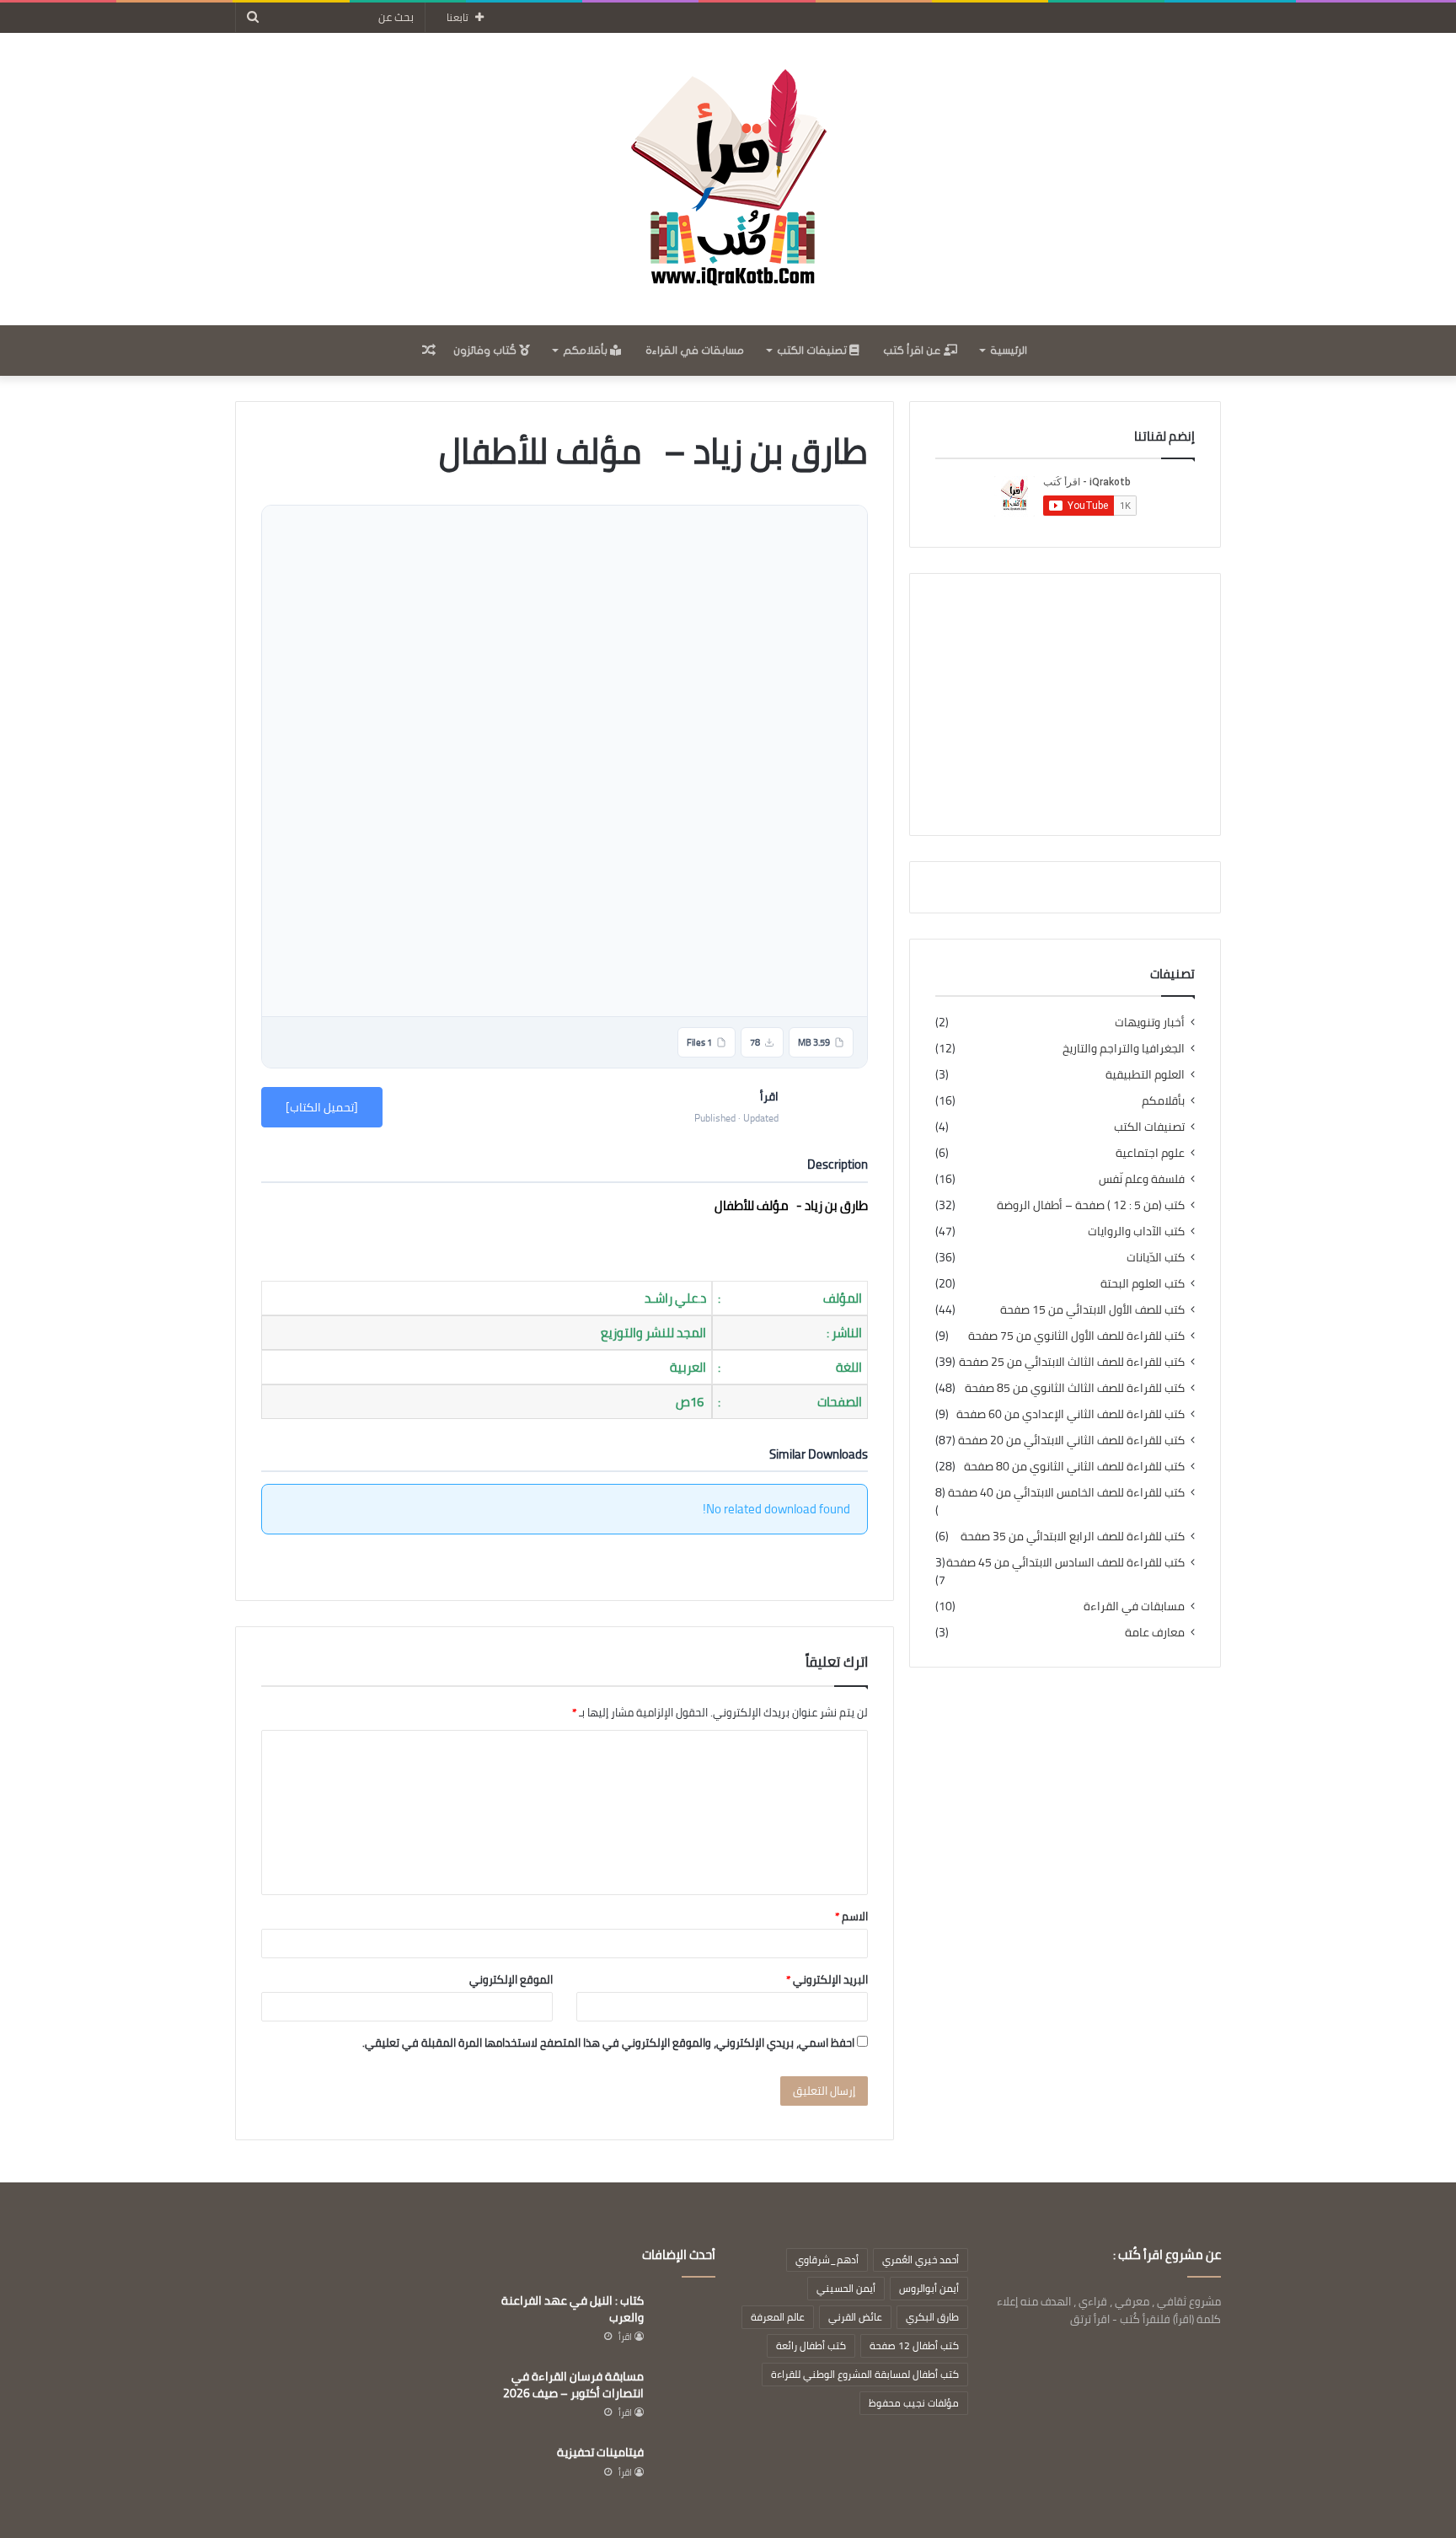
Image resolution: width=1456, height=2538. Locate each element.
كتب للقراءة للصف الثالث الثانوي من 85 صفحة (1075, 1388)
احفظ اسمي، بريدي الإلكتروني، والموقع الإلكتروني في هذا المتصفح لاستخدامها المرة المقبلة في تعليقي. (608, 2043)
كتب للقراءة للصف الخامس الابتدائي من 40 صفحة (1066, 1493)
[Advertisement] (1065, 704)
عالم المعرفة (778, 2317)
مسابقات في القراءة (695, 351)
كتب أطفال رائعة (811, 2345)
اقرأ (625, 2337)
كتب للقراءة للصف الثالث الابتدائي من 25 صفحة (1072, 1362)
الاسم (851, 1916)
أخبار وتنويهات (1150, 1023)
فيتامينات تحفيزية (600, 2452)
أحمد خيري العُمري (921, 2260)
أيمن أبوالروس (929, 2288)
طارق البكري (932, 2317)
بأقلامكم (586, 351)
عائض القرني (855, 2317)
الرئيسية (1009, 351)
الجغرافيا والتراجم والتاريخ (1124, 1049)
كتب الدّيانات (1156, 1258)
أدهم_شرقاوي (827, 2260)
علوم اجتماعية (1150, 1153)
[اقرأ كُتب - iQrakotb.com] (728, 179)
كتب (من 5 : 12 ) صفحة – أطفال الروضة (1091, 1205)
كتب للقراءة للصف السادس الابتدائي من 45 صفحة (1065, 1563)
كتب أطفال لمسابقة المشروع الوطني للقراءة (865, 2374)
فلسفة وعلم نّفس (1142, 1179)
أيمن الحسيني (846, 2288)
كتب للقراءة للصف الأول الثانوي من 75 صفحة (1076, 1336)
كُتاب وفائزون (486, 351)
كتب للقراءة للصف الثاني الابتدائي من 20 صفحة (1071, 1440)
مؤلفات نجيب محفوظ (914, 2403)
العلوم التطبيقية (1145, 1075)
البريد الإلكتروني (827, 1979)
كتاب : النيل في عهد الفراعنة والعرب (573, 2309)
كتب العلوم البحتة (1143, 1284)
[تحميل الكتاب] (322, 1107)
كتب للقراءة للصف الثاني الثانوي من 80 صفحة (1074, 1467)
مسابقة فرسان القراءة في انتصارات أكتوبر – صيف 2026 (573, 2385)
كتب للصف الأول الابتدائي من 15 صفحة (1092, 1310)
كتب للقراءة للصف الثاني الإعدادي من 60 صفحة (1071, 1414)
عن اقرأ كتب (913, 351)
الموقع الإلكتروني (511, 1979)
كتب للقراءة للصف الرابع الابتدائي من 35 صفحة (1073, 1537)
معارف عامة (1155, 1633)
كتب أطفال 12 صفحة (914, 2345)
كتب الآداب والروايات (1136, 1232)
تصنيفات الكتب (813, 351)
